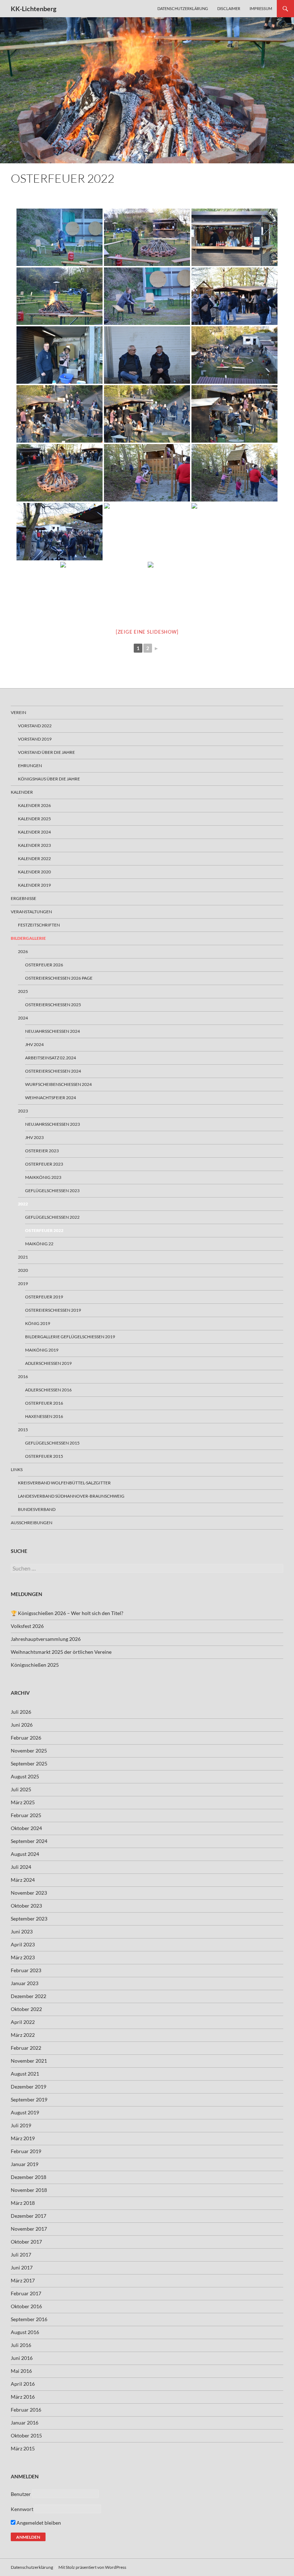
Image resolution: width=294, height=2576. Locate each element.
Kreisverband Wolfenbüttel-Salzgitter (64, 1483)
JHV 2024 (34, 1044)
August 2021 (25, 2074)
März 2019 (23, 2138)
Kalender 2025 (34, 819)
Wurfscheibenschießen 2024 (58, 1084)
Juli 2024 (21, 1867)
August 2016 (25, 2332)
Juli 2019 (21, 2125)
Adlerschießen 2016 (48, 1390)
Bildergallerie (28, 938)
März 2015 (23, 2448)
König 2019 (38, 1323)
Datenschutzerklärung (183, 8)
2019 (23, 1284)
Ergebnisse (23, 898)
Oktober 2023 (26, 1906)
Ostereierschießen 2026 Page (59, 978)
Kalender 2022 (34, 858)
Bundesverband (37, 1509)
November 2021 (29, 2061)
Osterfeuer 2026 (44, 965)
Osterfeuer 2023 (44, 1164)
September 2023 (29, 1919)
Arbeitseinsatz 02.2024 (51, 1058)
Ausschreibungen (32, 1523)
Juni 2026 (22, 1725)
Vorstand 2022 (35, 726)
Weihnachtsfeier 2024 (51, 1098)
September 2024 (29, 1841)
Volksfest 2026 (27, 1626)
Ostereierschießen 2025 (53, 1005)
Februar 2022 (26, 2048)
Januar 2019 (25, 2164)
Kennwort (22, 2509)
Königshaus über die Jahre (49, 779)
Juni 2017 (22, 2267)
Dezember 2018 (29, 2177)
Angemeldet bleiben (38, 2523)
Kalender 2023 (34, 845)
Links (17, 1469)
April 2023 (23, 1944)
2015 (23, 1430)
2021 (23, 1257)
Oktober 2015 (26, 2435)
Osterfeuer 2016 (44, 1403)
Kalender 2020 (34, 872)
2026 (23, 951)
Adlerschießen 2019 (48, 1363)
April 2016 (23, 2384)
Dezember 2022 (29, 1996)
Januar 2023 (25, 1983)
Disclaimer (229, 8)
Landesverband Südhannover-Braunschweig (71, 1496)
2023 (23, 1111)
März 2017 (23, 2280)
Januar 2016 (25, 2423)
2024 (23, 1018)
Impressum (261, 8)
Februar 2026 (26, 1738)
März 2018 (23, 2203)
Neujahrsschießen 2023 (53, 1124)
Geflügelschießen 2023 (52, 1191)
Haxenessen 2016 (44, 1416)
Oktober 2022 (26, 2009)
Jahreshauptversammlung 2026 (46, 1639)
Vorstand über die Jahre (46, 752)
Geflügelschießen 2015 (52, 1443)
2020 (23, 1270)
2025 (23, 991)
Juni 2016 (22, 2358)
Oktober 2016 (26, 2306)
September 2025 (29, 1763)
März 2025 (23, 1802)
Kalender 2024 (34, 832)
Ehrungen (30, 766)
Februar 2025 (26, 1815)
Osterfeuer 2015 (44, 1456)
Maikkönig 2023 (43, 1177)
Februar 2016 (26, 2410)
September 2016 (29, 2319)
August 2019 (25, 2112)
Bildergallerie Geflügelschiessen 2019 (70, 1337)
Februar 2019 (26, 2151)
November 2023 (29, 1893)
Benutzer (21, 2494)
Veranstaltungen (31, 912)
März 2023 (23, 1957)
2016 (23, 1376)
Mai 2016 (21, 2371)
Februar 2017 (26, 2293)
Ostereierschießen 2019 (53, 1310)
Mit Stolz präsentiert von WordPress (92, 2567)
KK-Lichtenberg (34, 9)
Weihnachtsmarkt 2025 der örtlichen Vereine (61, 1652)
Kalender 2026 (34, 805)
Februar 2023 (26, 1970)
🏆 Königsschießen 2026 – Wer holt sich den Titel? (67, 1613)
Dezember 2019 (29, 2087)
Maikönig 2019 (42, 1350)
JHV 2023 (34, 1137)
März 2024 (23, 1880)
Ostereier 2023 (42, 1151)
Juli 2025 (21, 1789)
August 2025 (25, 1776)
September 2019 (29, 2099)
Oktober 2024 (26, 1828)
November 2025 (29, 1751)
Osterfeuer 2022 (44, 1230)
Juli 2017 (21, 2255)
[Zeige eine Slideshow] (147, 632)
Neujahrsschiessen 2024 (53, 1031)
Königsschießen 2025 (35, 1665)
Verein (18, 712)
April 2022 (23, 2022)
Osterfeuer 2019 (44, 1297)
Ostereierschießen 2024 (53, 1071)
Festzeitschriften (39, 925)
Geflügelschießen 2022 (52, 1217)
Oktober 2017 (26, 2242)
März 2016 (23, 2397)
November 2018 (29, 2190)
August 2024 (25, 1854)
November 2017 (29, 2229)
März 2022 (23, 2035)
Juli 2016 (21, 2345)
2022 (23, 1204)
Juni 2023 (22, 1931)
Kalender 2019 (34, 885)
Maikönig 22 (39, 1244)
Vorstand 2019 (35, 739)
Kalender (22, 792)
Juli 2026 (21, 1712)
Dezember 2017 (29, 2216)
